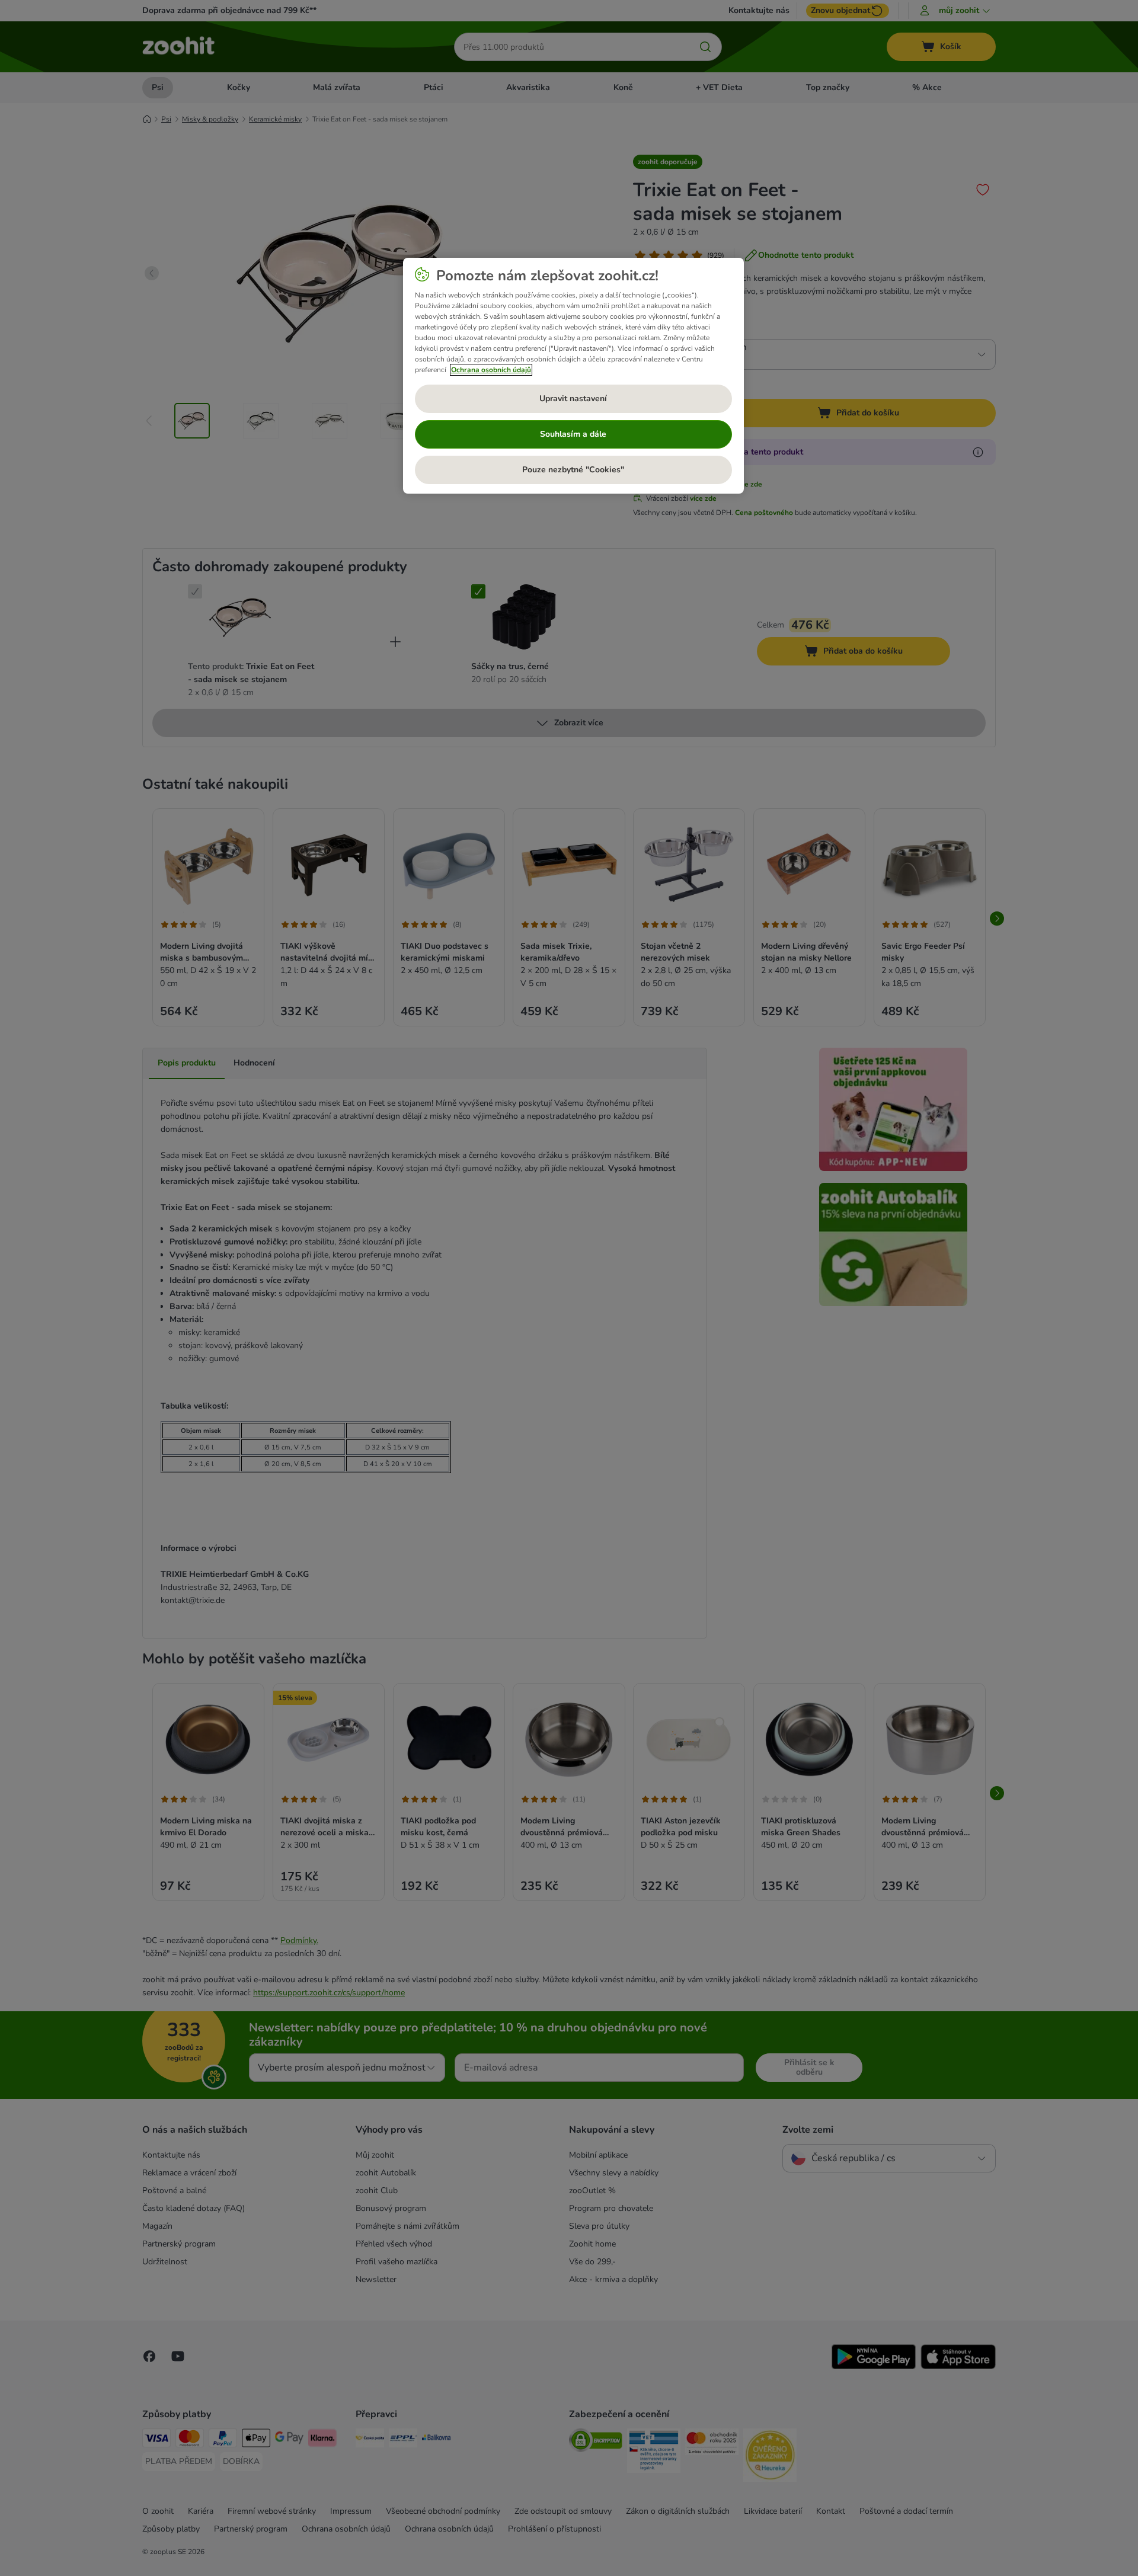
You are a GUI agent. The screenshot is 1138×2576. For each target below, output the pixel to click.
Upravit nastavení (573, 399)
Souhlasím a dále (573, 434)
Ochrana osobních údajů (491, 370)
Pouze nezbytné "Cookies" (573, 470)
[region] (573, 376)
